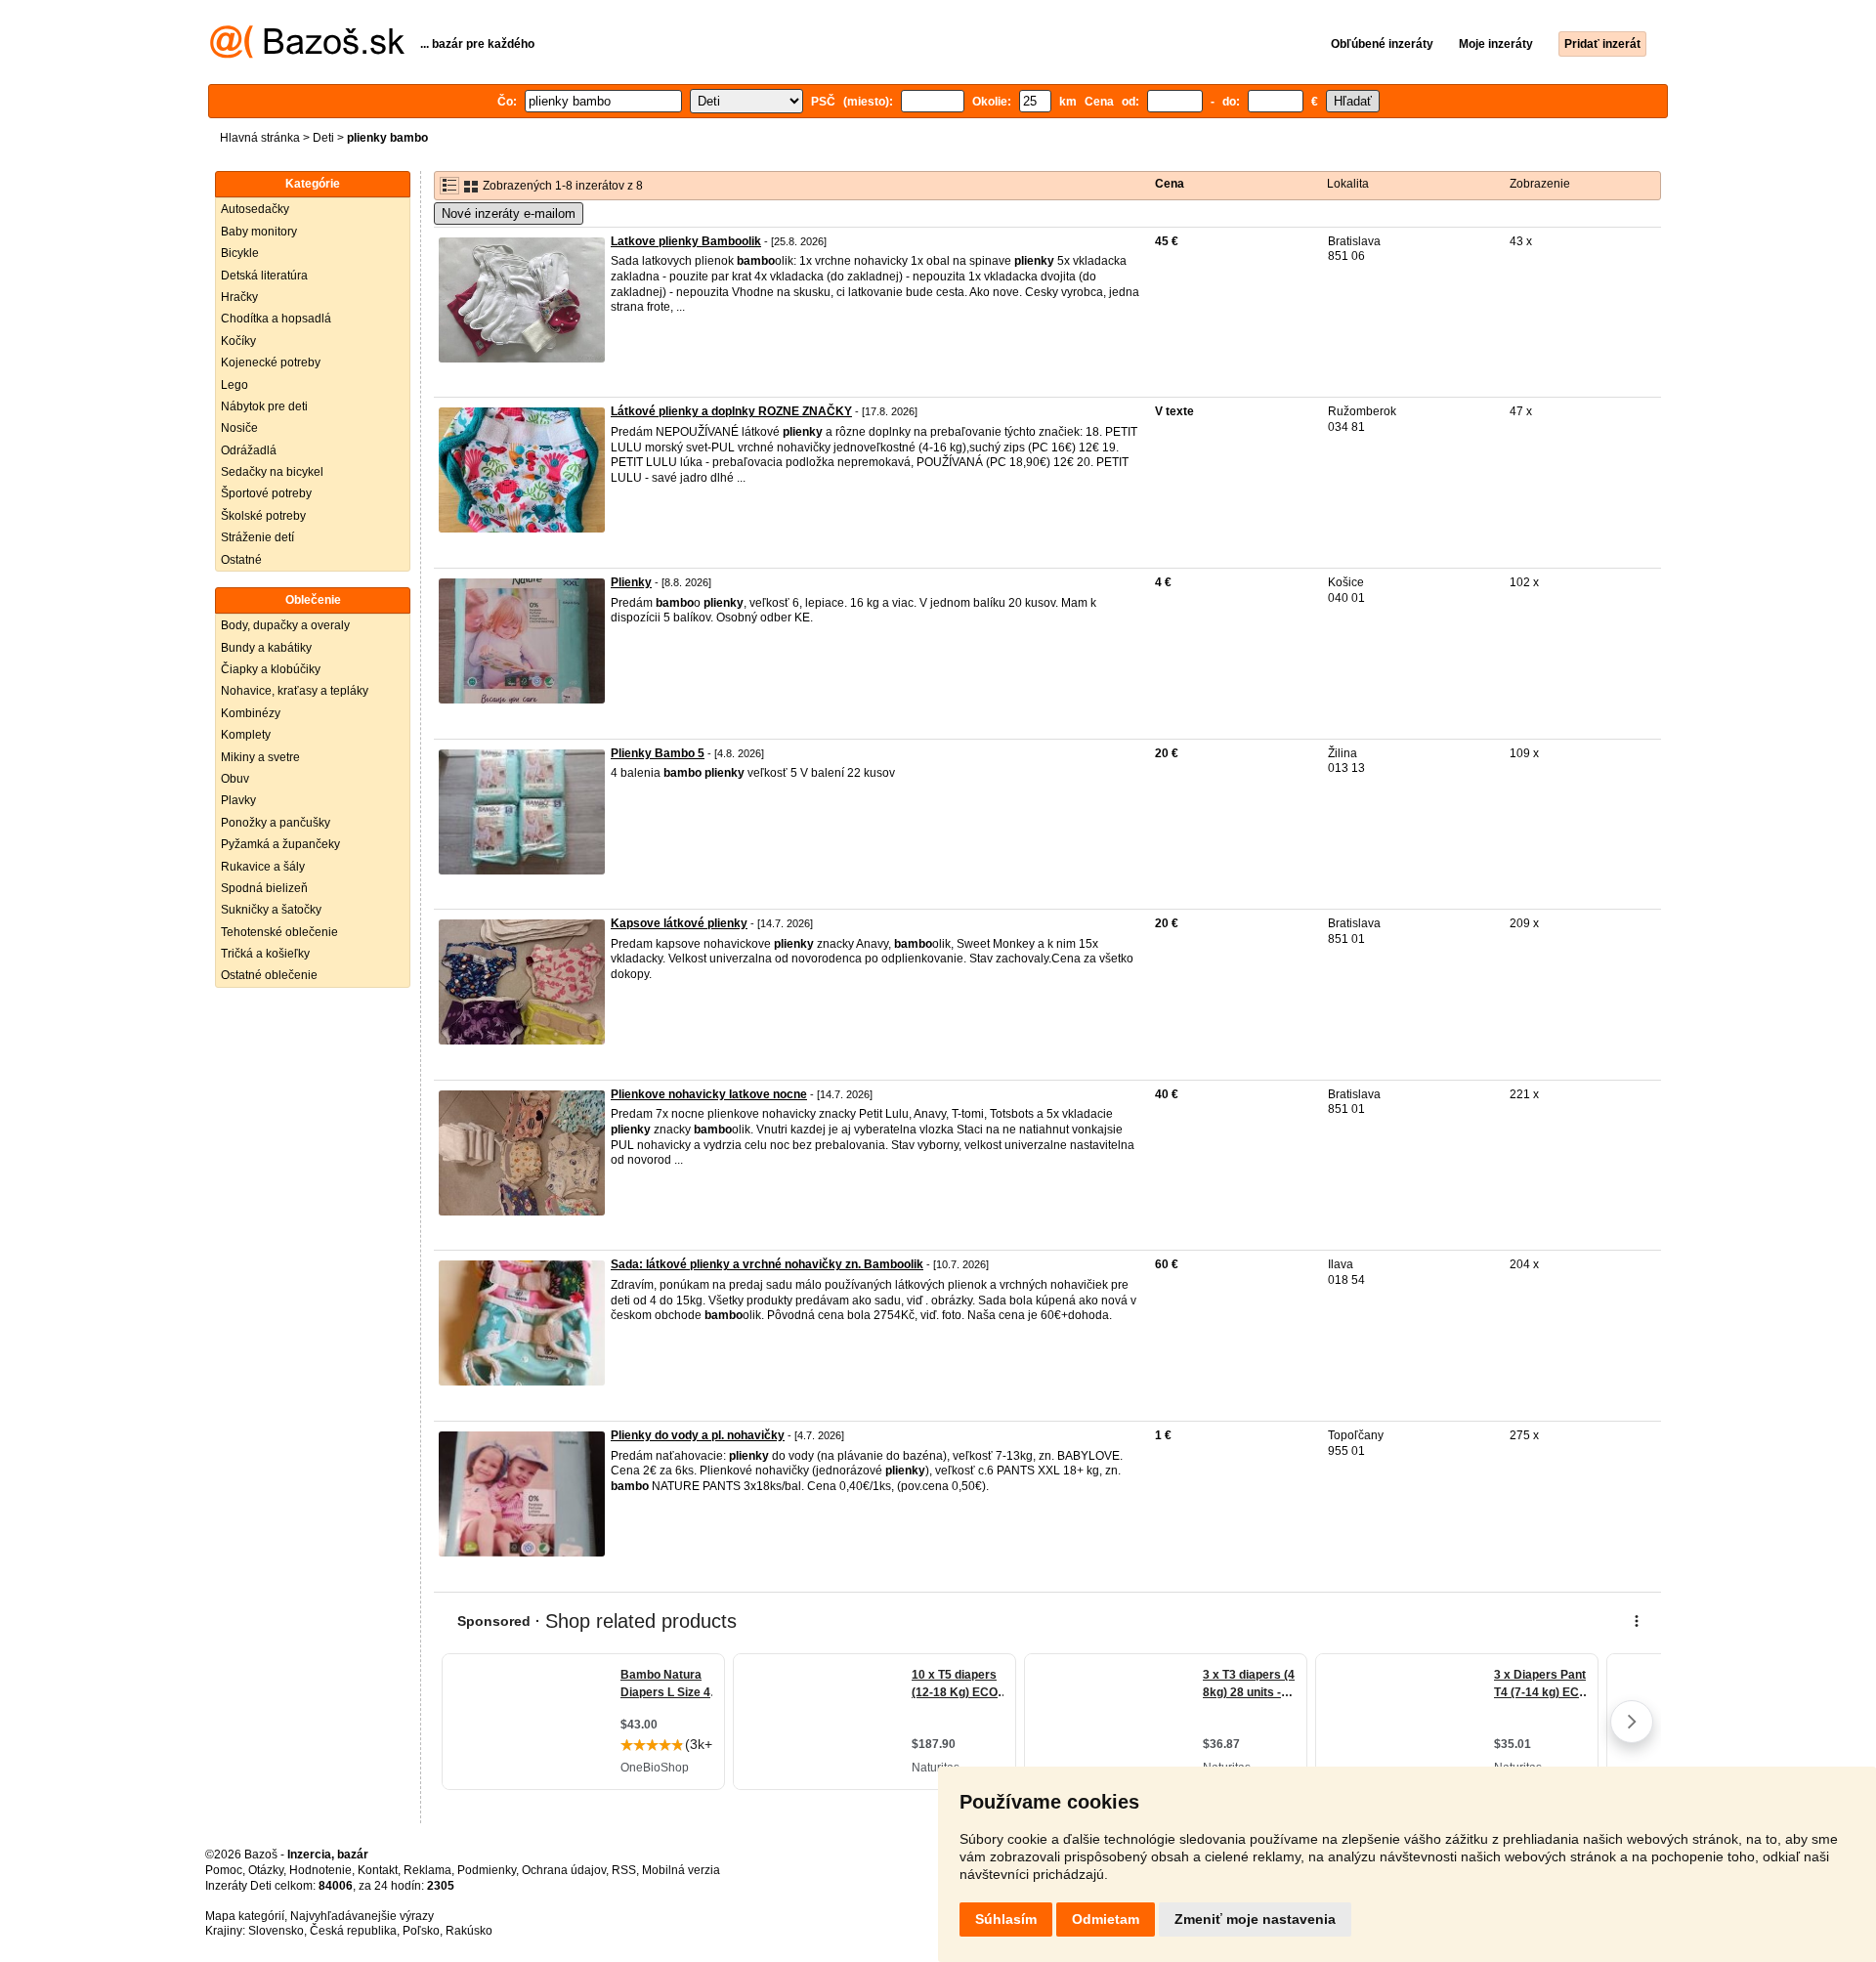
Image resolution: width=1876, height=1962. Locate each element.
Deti (323, 138)
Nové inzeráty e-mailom (509, 213)
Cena (1170, 184)
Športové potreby (266, 493)
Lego (234, 385)
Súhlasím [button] (1006, 1919)
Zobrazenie (1540, 184)
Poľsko (421, 1931)
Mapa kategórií (245, 1916)
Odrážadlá (249, 450)
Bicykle (240, 253)
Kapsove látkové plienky (679, 923)
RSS (624, 1870)
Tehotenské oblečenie (279, 932)
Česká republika (353, 1931)
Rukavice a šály (263, 867)
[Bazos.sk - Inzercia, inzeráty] (307, 55)
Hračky (239, 297)
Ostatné (241, 560)
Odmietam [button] (1106, 1919)
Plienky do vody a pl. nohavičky (698, 1435)
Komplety (246, 735)
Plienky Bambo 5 (658, 753)
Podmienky (487, 1870)
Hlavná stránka (260, 138)
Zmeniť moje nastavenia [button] (1255, 1919)
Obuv (235, 779)
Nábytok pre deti (264, 406)
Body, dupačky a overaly (285, 625)
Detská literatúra (264, 276)
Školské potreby (263, 516)
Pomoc (224, 1870)
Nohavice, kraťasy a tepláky (295, 691)
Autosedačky (255, 209)
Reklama (427, 1870)
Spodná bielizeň (264, 888)
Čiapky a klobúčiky (271, 669)
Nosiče (239, 428)
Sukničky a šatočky (271, 910)
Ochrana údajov (564, 1870)
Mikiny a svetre (260, 757)
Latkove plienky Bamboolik (686, 241)
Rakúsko (469, 1931)
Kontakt (378, 1870)
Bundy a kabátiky (266, 648)
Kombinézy (251, 713)
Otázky (266, 1870)
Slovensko (276, 1931)
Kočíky (238, 341)
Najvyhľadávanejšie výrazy (362, 1916)
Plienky (631, 582)
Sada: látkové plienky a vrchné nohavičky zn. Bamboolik (767, 1264)
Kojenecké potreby (271, 363)
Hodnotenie (320, 1870)
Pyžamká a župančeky (280, 844)
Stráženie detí (257, 537)
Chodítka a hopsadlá (276, 319)
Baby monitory (259, 232)
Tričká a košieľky (265, 954)
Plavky (238, 800)
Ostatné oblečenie (269, 975)
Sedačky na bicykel (272, 472)
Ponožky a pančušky (276, 823)
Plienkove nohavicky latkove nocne (709, 1094)
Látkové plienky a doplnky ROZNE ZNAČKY (731, 411)
